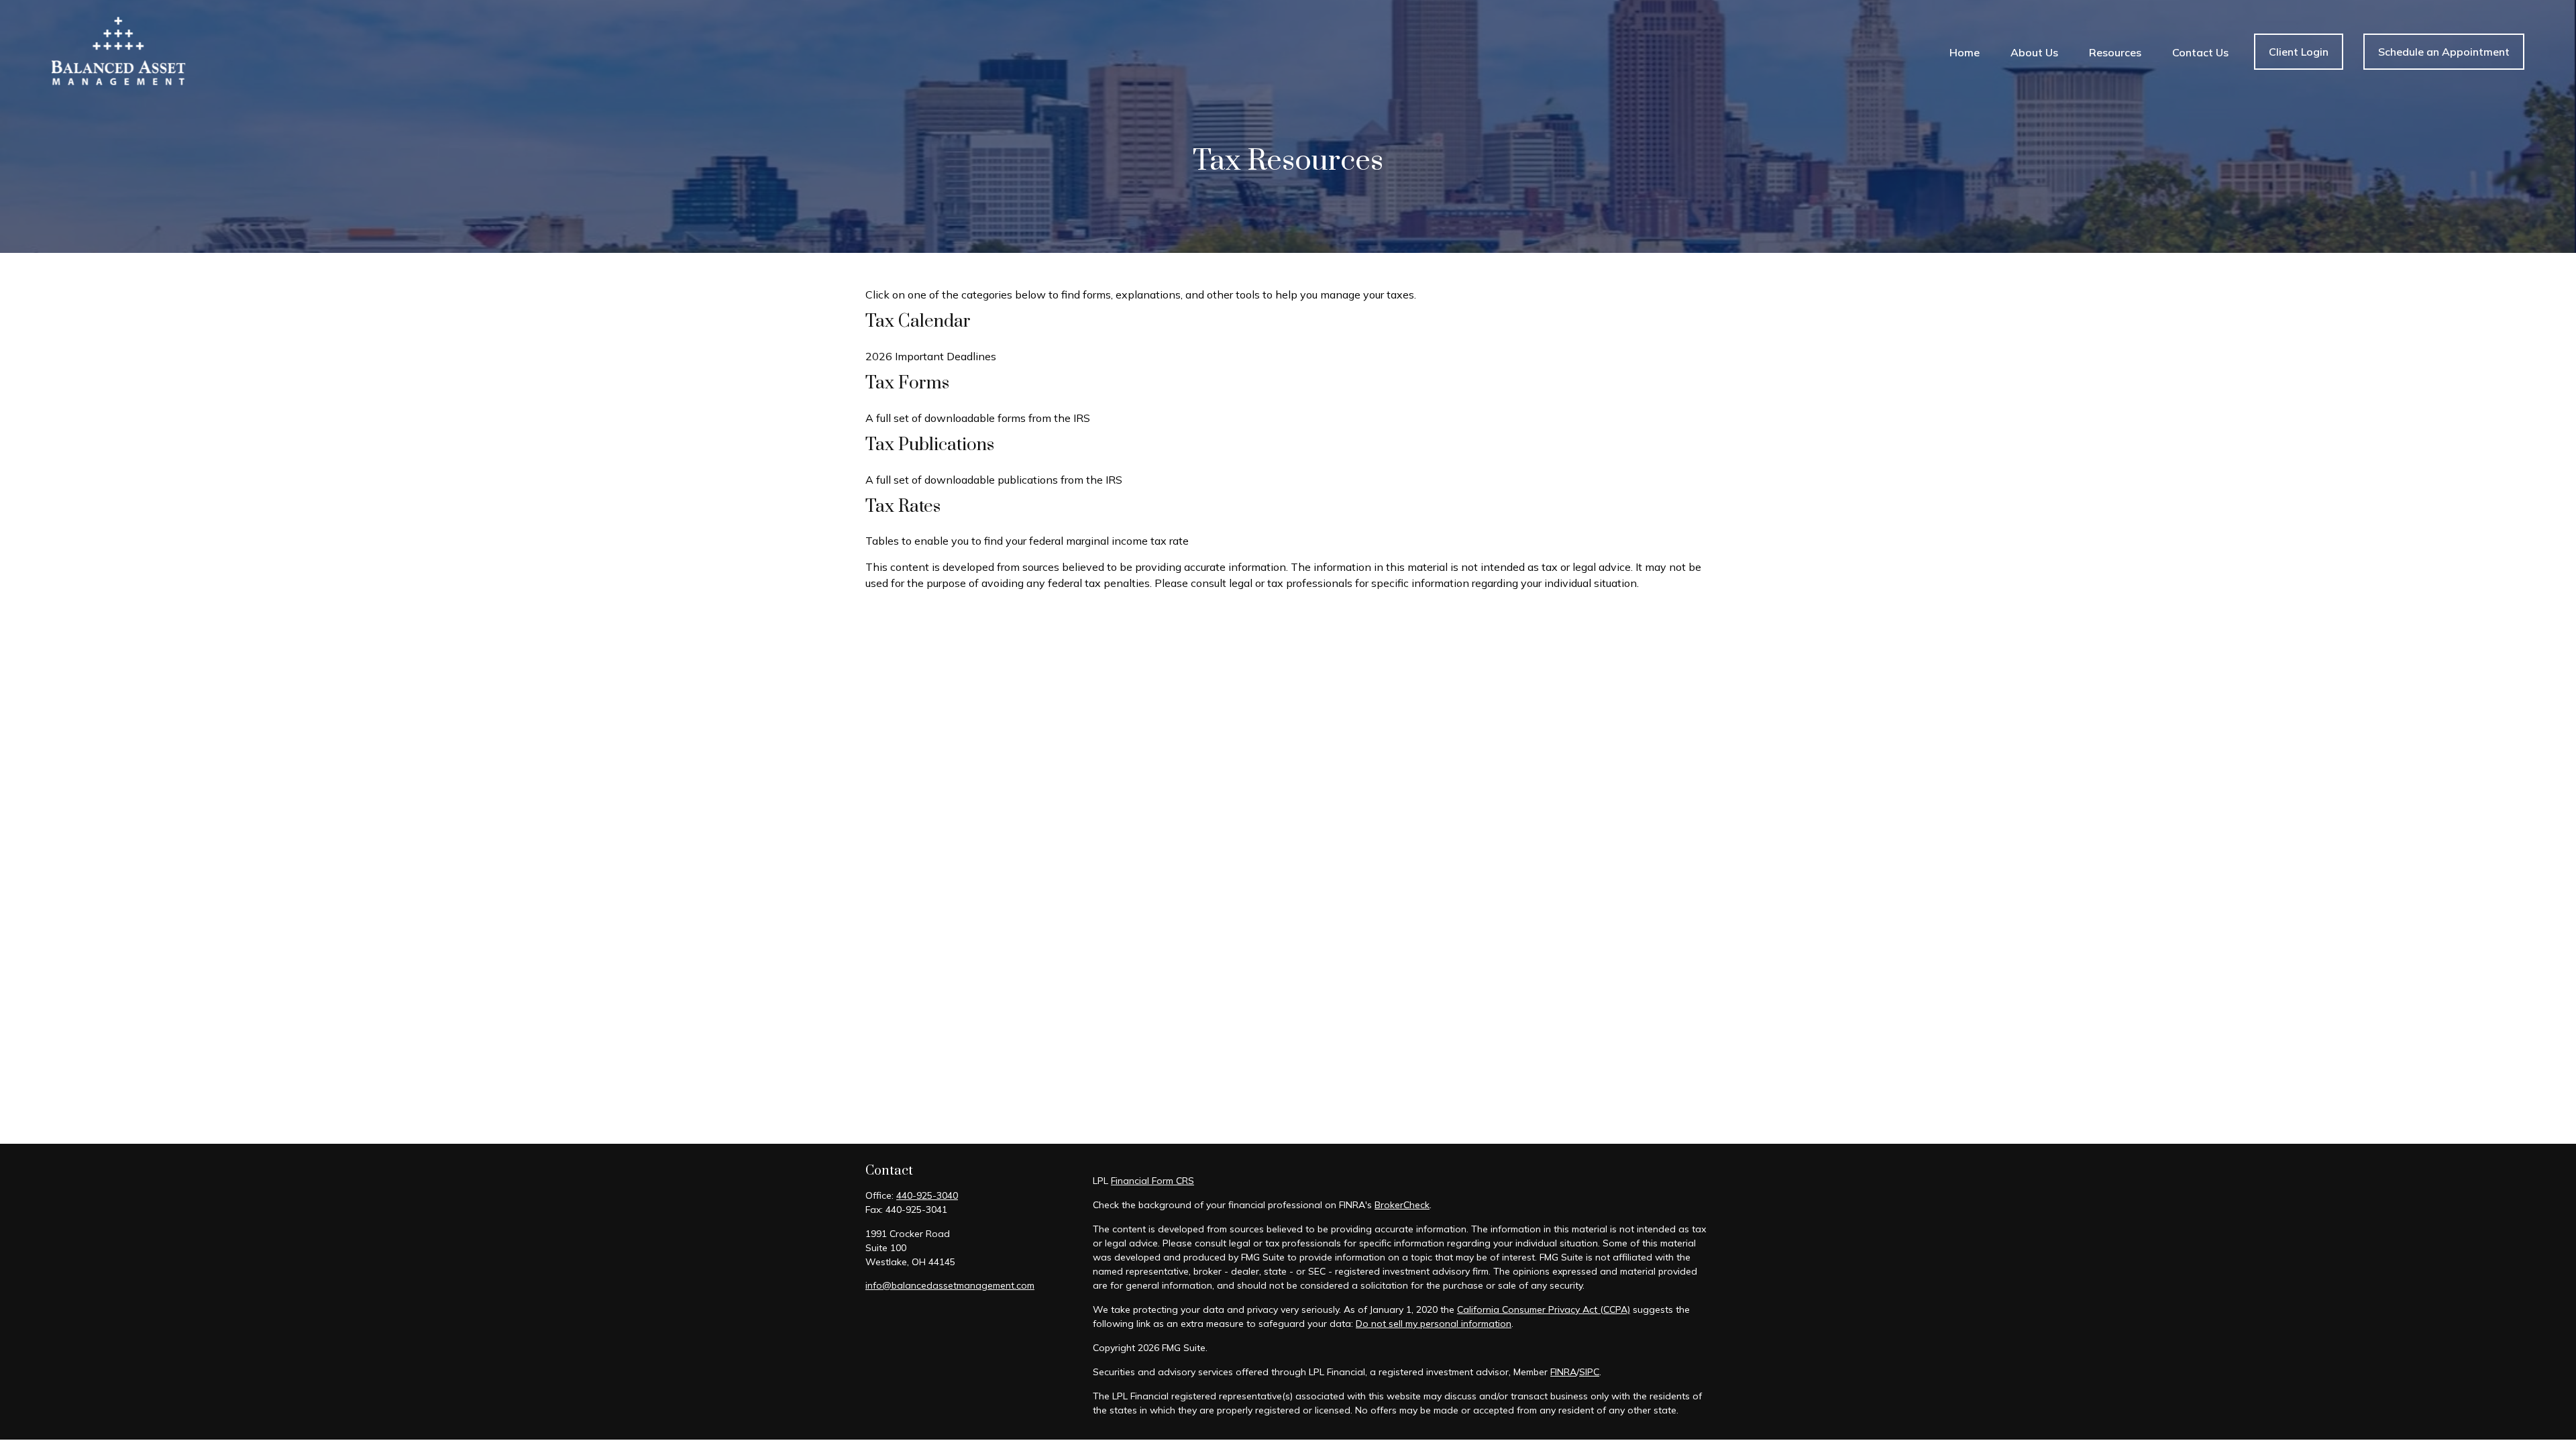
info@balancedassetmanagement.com (950, 1285)
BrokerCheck (1402, 1205)
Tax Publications (930, 445)
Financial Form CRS (1152, 1181)
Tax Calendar (918, 322)
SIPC (1589, 1372)
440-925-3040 (927, 1195)
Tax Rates (903, 507)
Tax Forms (907, 383)
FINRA (1563, 1372)
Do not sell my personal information (1434, 1324)
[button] (1965, 52)
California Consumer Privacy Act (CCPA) (1544, 1309)
